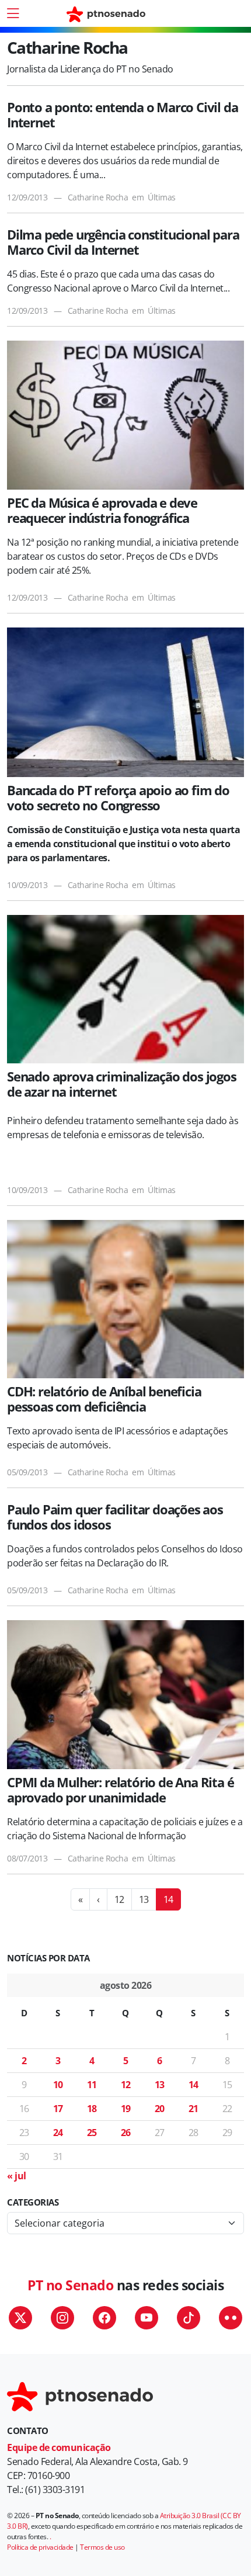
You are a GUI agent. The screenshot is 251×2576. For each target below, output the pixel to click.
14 (194, 2085)
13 (144, 1899)
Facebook (104, 2318)
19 (126, 2109)
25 (92, 2133)
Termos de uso (102, 2547)
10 (58, 2085)
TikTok (189, 2318)
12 (119, 1899)
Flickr (231, 2318)
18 (92, 2109)
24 (58, 2133)
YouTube (147, 2318)
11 (92, 2085)
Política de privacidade (40, 2547)
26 (126, 2133)
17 (58, 2109)
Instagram (62, 2318)
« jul (17, 2176)
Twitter (20, 2318)
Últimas (162, 197)
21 (194, 2109)
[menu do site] (13, 13)
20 (160, 2109)
